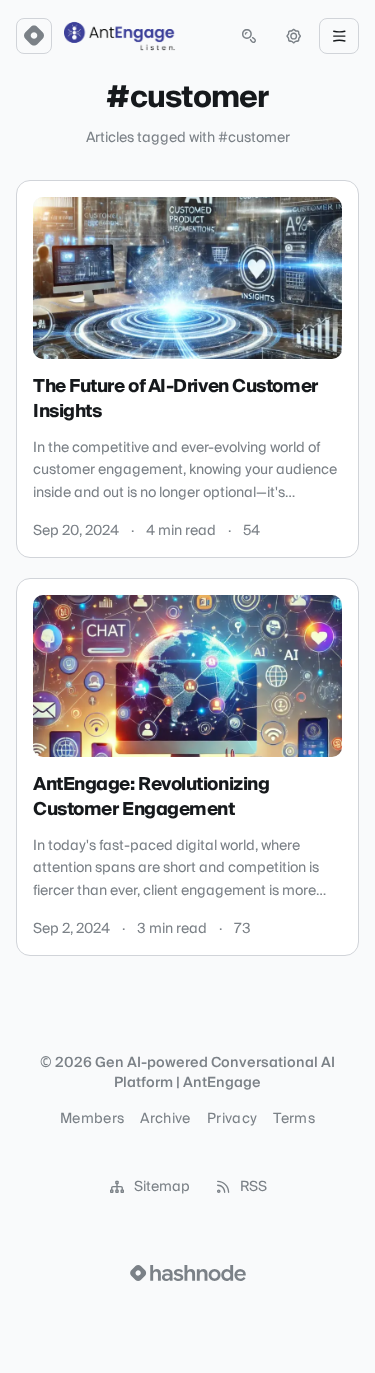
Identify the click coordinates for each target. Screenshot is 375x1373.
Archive (165, 1119)
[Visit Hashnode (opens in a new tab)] (188, 1273)
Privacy (232, 1119)
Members (92, 1119)
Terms (294, 1119)
